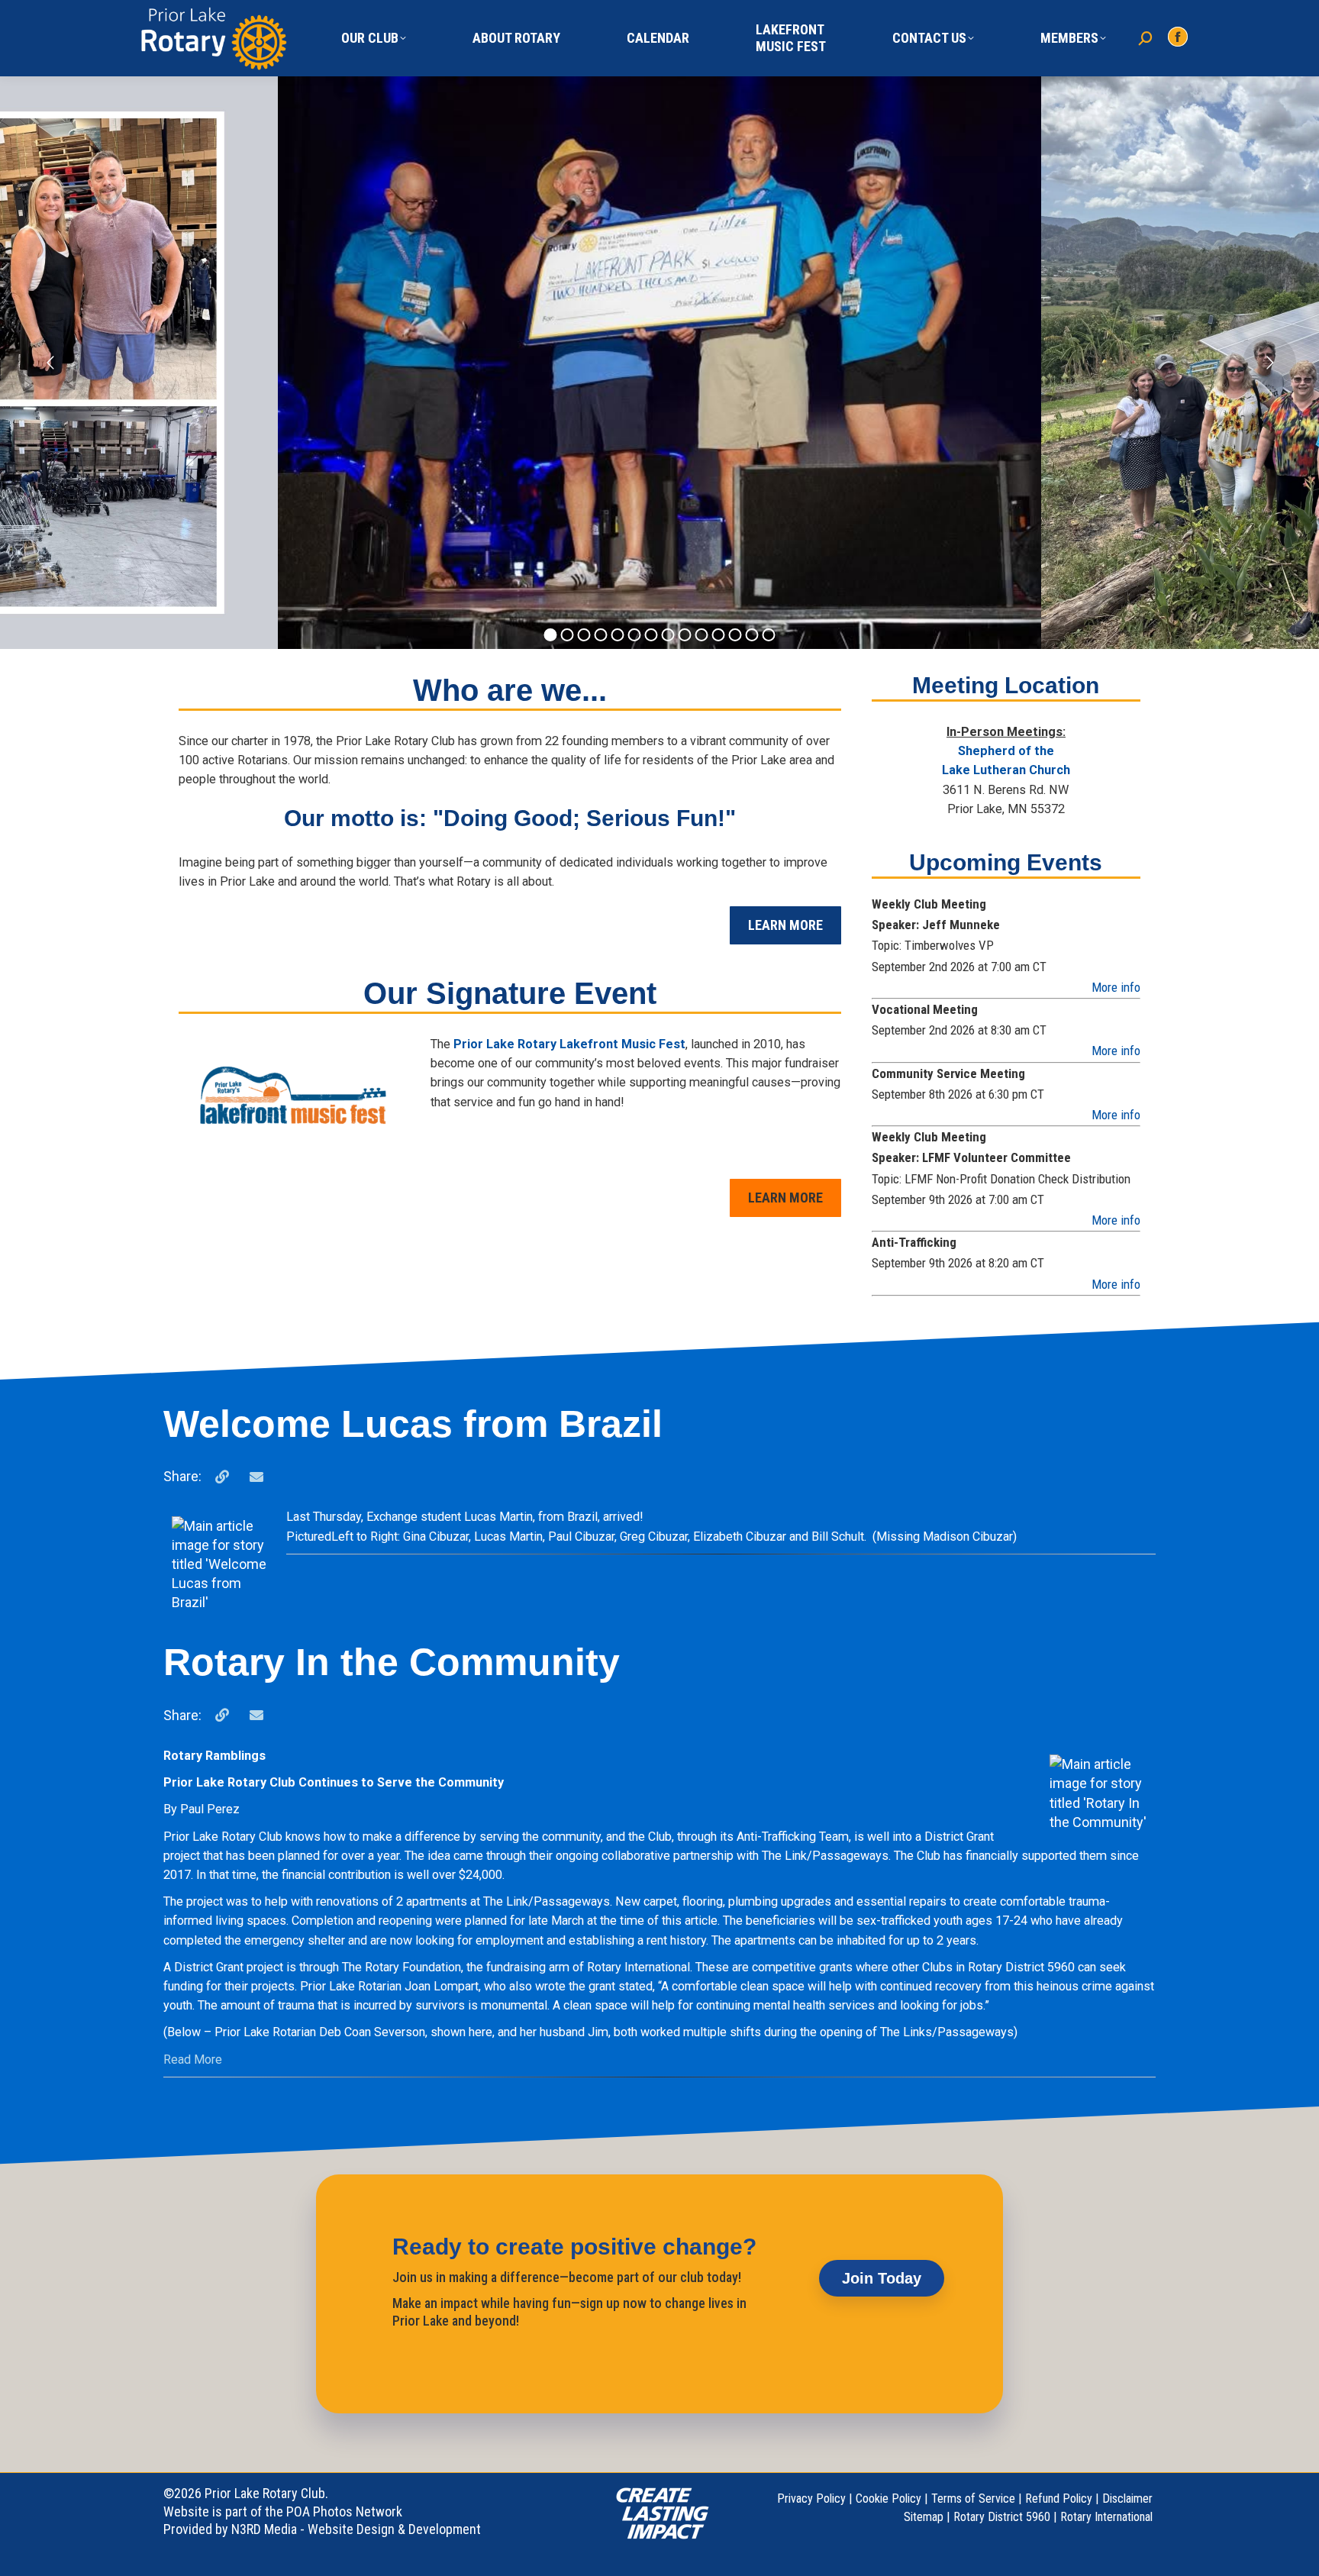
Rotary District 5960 (1002, 2517)
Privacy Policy (811, 2499)
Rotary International (1106, 2517)
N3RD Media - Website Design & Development (356, 2529)
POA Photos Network (344, 2511)
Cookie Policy (888, 2499)
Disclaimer (1127, 2499)
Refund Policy (1059, 2499)
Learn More (785, 925)
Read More (193, 2060)
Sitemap (924, 2517)
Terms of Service (973, 2499)
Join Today (882, 2278)
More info (1116, 987)
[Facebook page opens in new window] (1178, 37)
